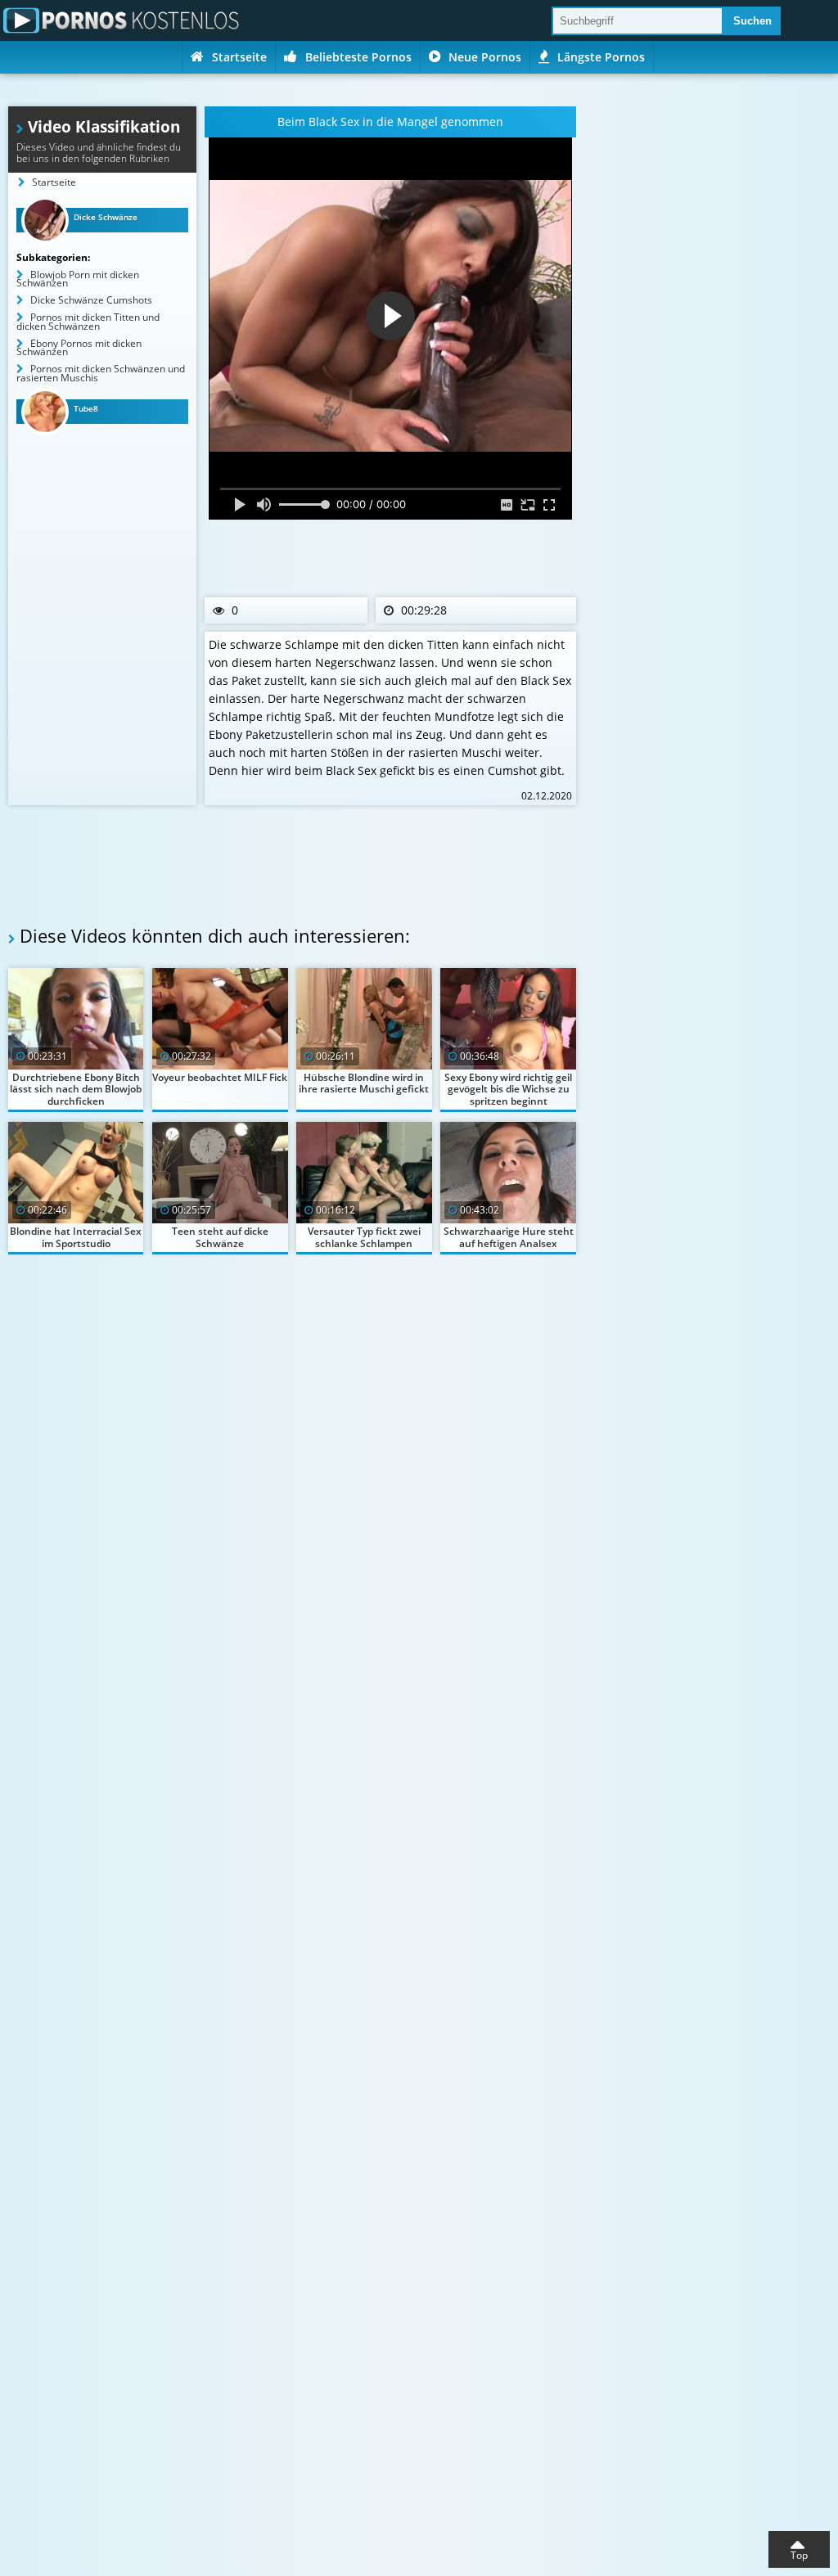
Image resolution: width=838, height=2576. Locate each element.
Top (799, 2555)
